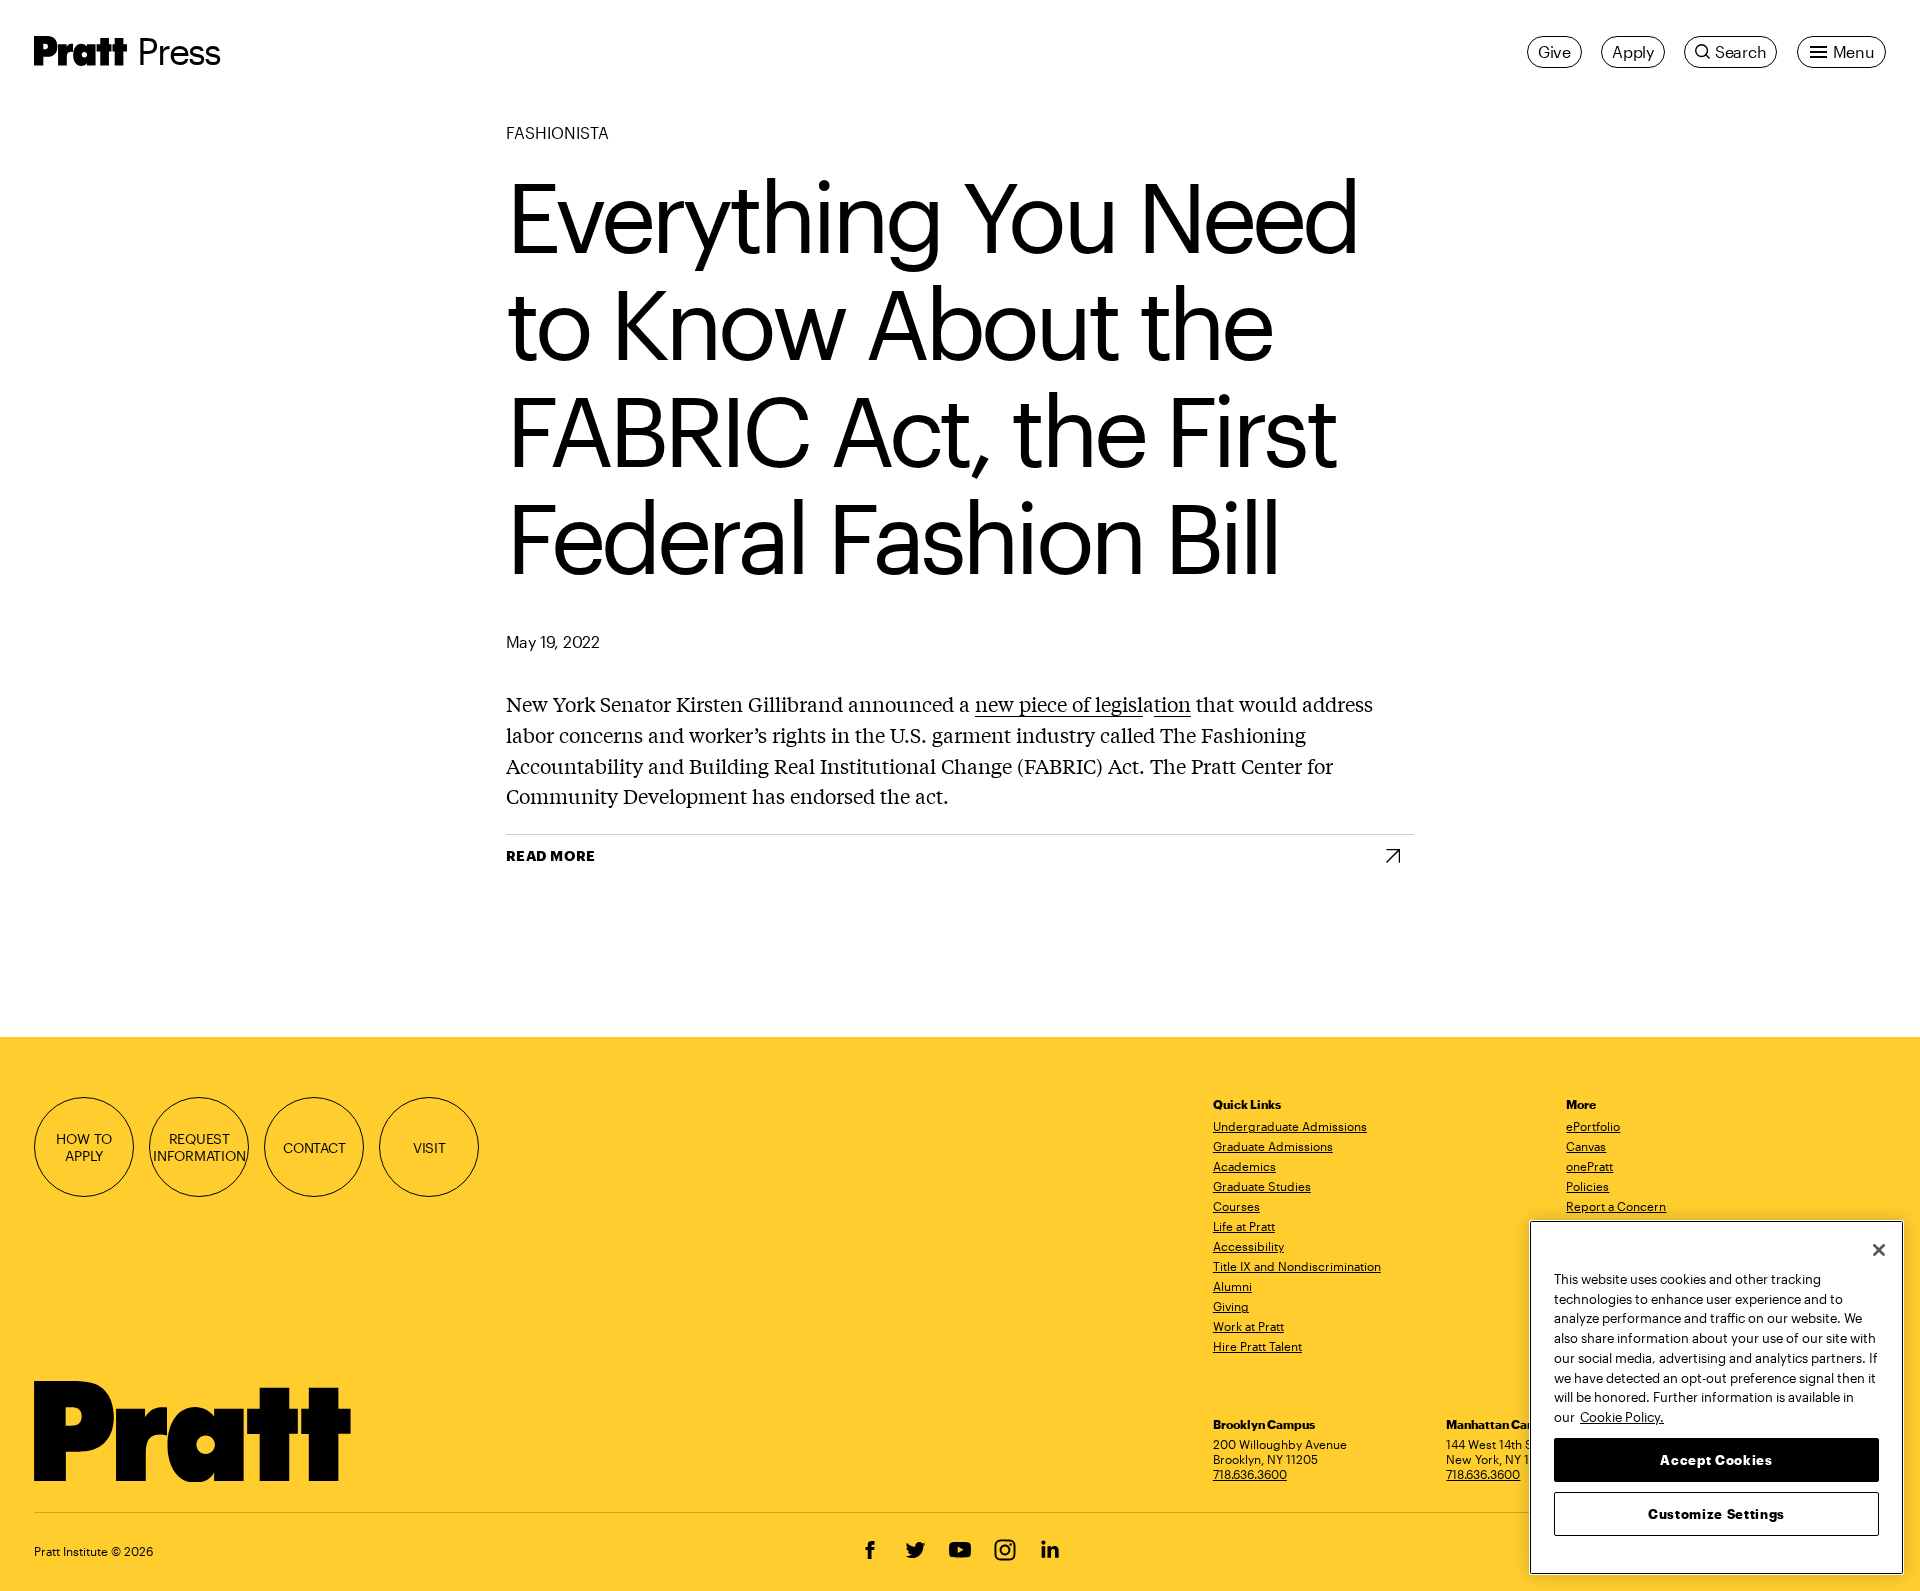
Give (1554, 51)
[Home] (193, 1432)
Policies (1587, 1186)
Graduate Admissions (1273, 1146)
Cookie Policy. (1622, 1416)
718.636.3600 (1250, 1474)
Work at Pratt (1248, 1326)
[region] (1716, 1397)
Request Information (199, 1147)
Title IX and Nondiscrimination (1297, 1266)
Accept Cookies (1716, 1459)
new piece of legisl (1059, 703)
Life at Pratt (1244, 1226)
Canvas (1586, 1146)
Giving (1231, 1306)
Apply (1633, 51)
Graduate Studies (1262, 1186)
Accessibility (1248, 1246)
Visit (429, 1147)
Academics (1244, 1166)
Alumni (1232, 1286)
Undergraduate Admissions (1290, 1126)
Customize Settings (1716, 1513)
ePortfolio (1593, 1126)
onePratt (1589, 1166)
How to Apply (84, 1147)
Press (178, 50)
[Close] (1879, 1250)
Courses (1236, 1206)
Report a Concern (1616, 1206)
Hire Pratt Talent (1257, 1346)
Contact (314, 1147)
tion (1172, 703)
